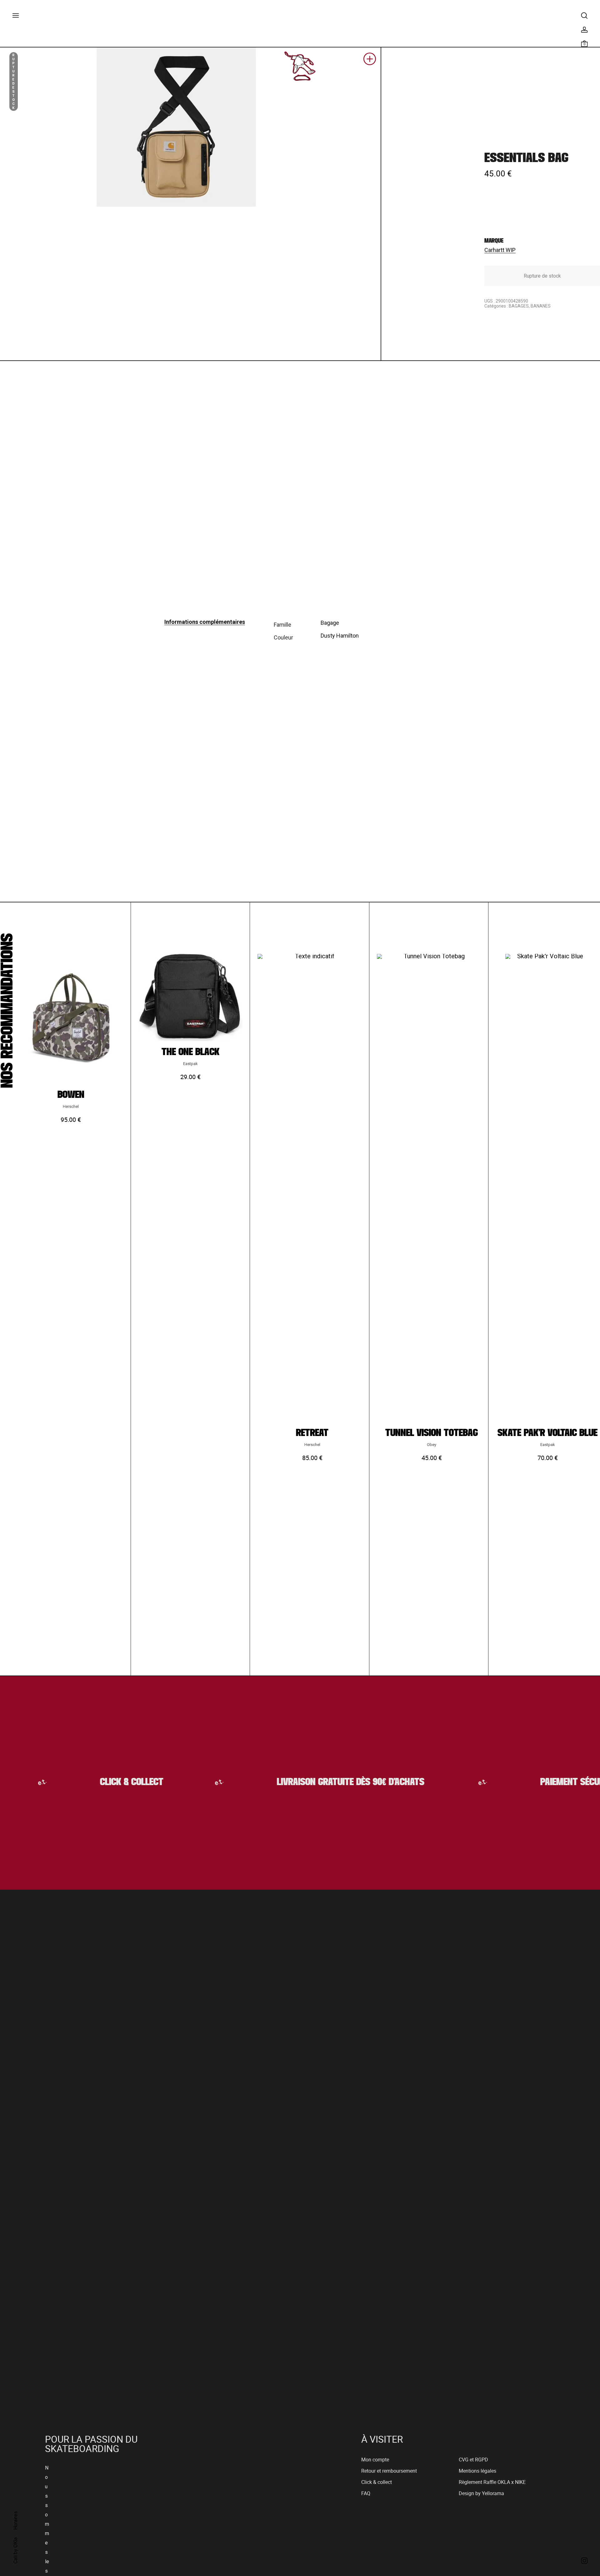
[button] (370, 61)
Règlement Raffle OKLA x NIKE (492, 2482)
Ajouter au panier (71, 1205)
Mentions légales (477, 2471)
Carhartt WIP (500, 250)
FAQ (366, 2493)
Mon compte (375, 2460)
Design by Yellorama (481, 2493)
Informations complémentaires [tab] (205, 622)
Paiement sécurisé (550, 1782)
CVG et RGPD (473, 2460)
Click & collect (377, 2482)
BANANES (541, 306)
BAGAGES (519, 306)
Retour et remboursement (389, 2471)
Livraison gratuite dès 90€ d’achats (323, 1782)
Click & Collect (103, 1782)
